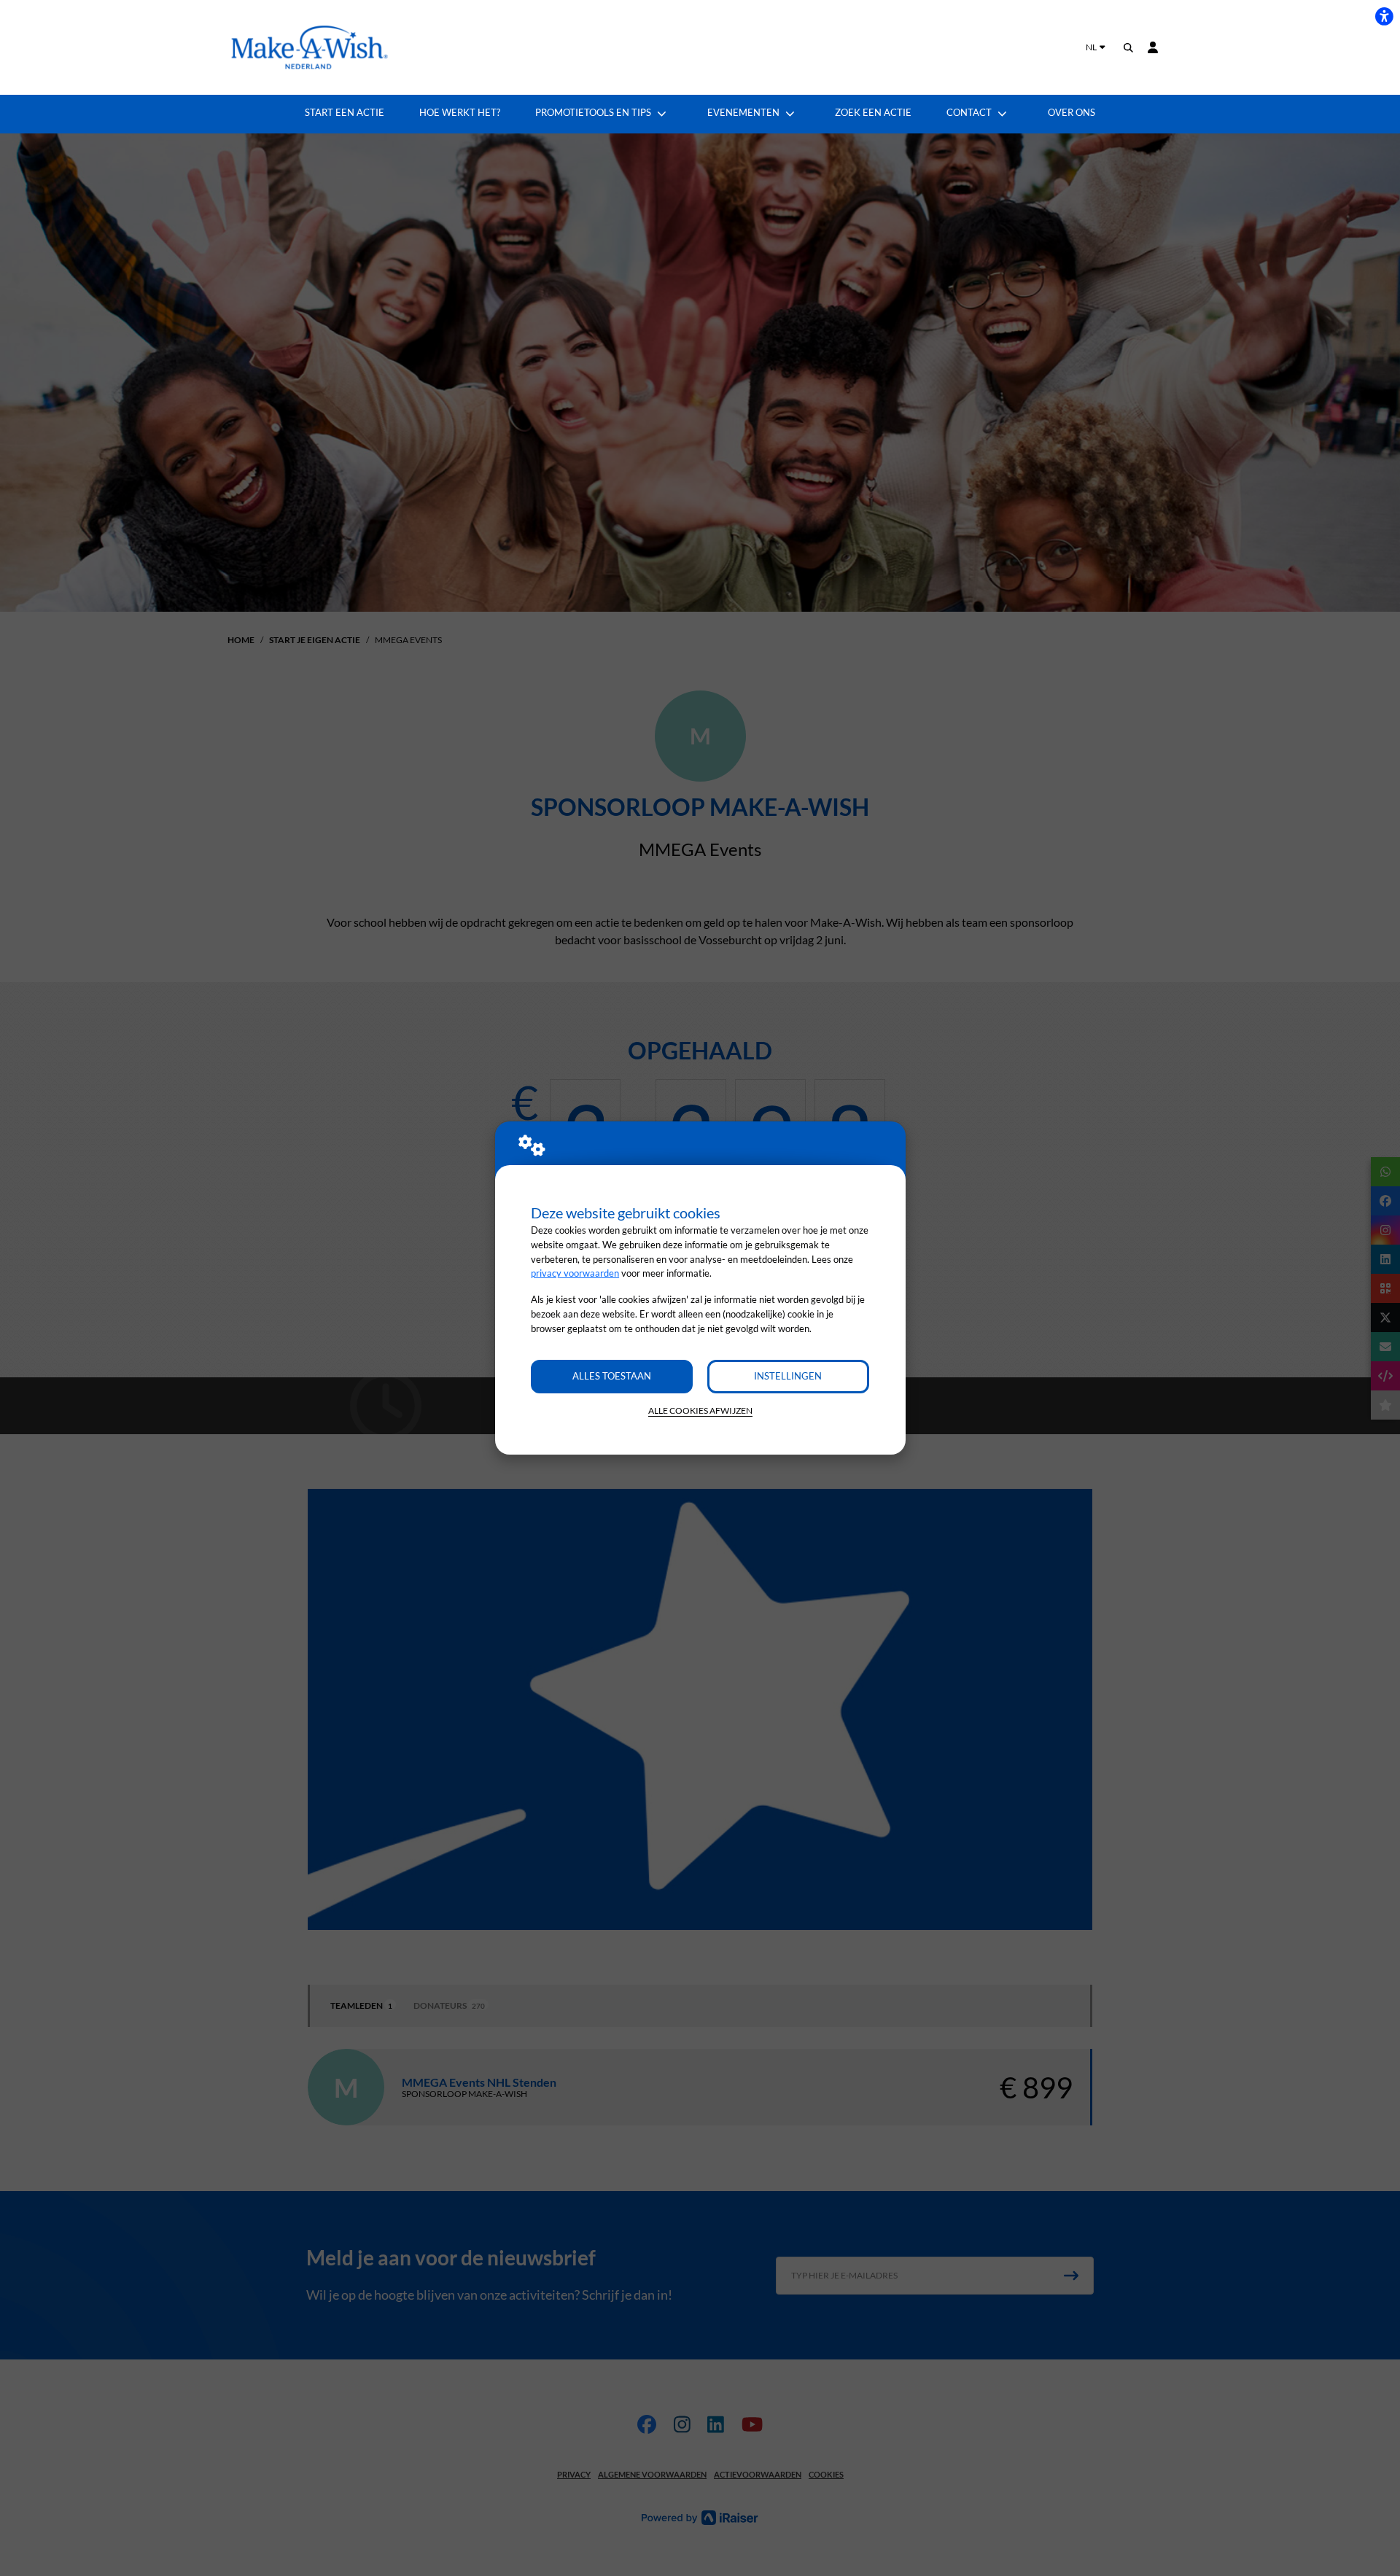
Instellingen (788, 1376)
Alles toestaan (612, 1376)
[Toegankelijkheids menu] (1384, 16)
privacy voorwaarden (575, 1273)
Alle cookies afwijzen (700, 1410)
